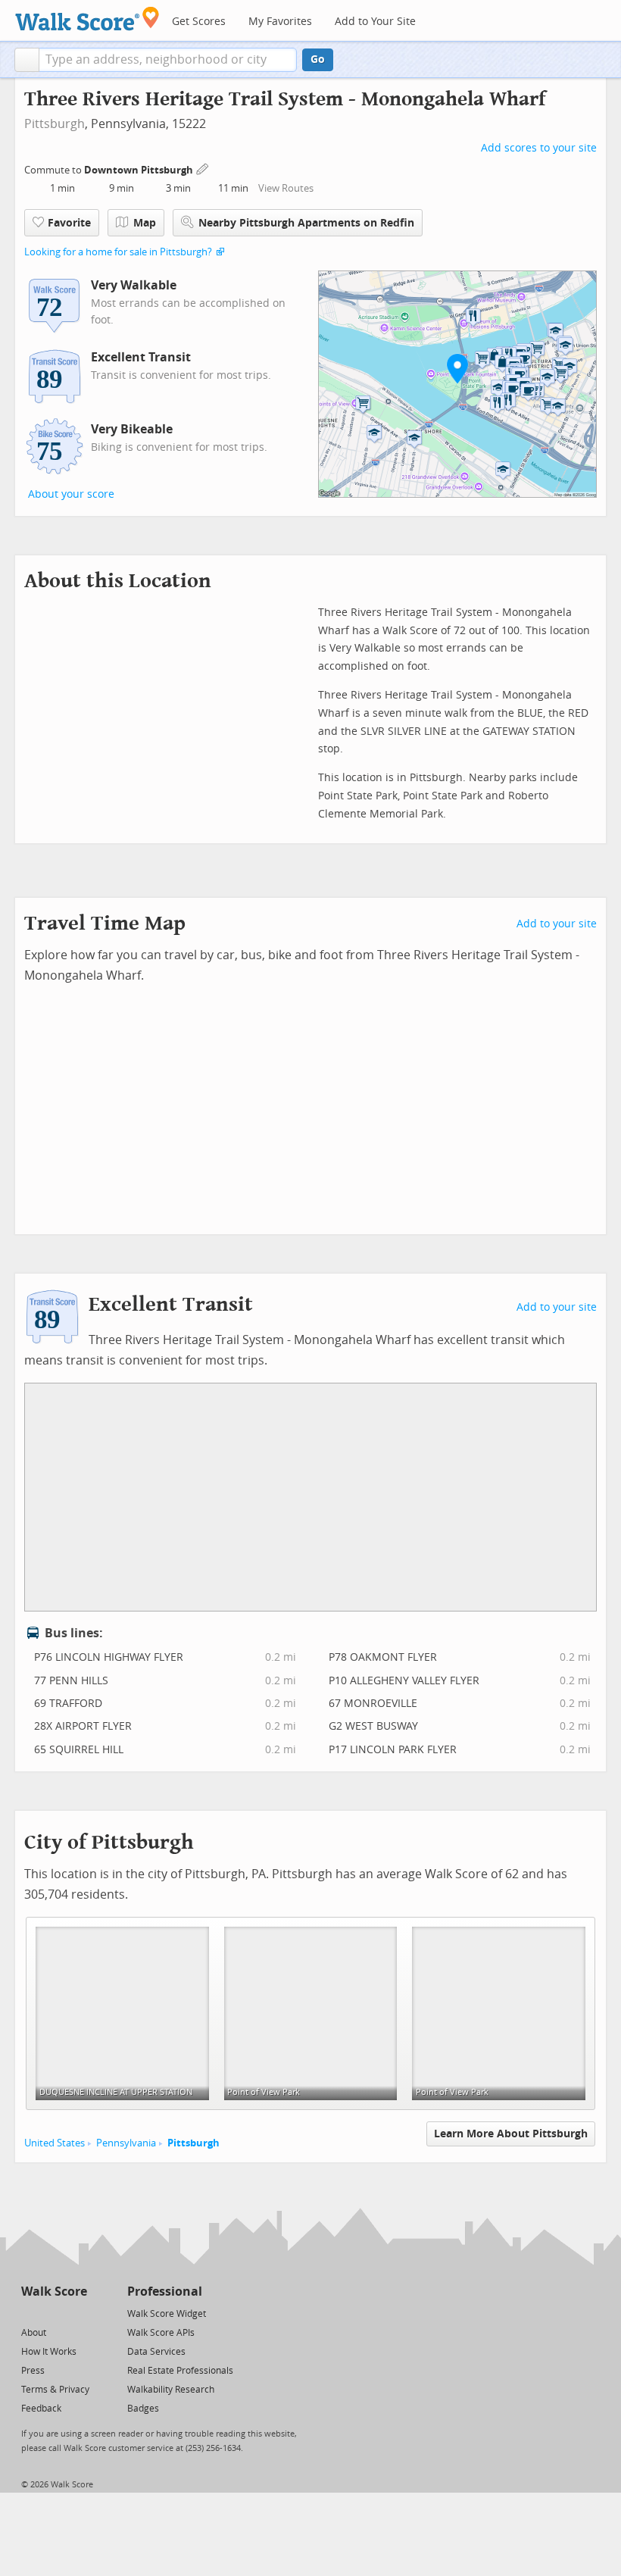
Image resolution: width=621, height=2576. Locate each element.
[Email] (77, 2313)
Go (318, 59)
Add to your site (557, 924)
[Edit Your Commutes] (203, 168)
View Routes (286, 188)
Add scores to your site (539, 148)
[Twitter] (30, 2313)
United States (55, 2143)
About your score (71, 494)
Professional (165, 2292)
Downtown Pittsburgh (140, 170)
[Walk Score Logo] (87, 19)
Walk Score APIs (161, 2333)
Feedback (41, 2409)
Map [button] (145, 223)
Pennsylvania (126, 2143)
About (34, 2333)
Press (33, 2371)
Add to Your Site (375, 22)
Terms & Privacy (55, 2390)
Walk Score (54, 2292)
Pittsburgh (55, 124)
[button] (27, 60)
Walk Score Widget (167, 2314)
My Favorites (280, 22)
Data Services (156, 2352)
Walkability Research (171, 2390)
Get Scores (199, 22)
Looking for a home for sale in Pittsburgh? (118, 252)
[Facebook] (53, 2313)
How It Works (49, 2352)
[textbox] (168, 60)
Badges (143, 2409)
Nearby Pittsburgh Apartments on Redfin (306, 223)
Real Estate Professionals (180, 2371)
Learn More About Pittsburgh (511, 2134)
